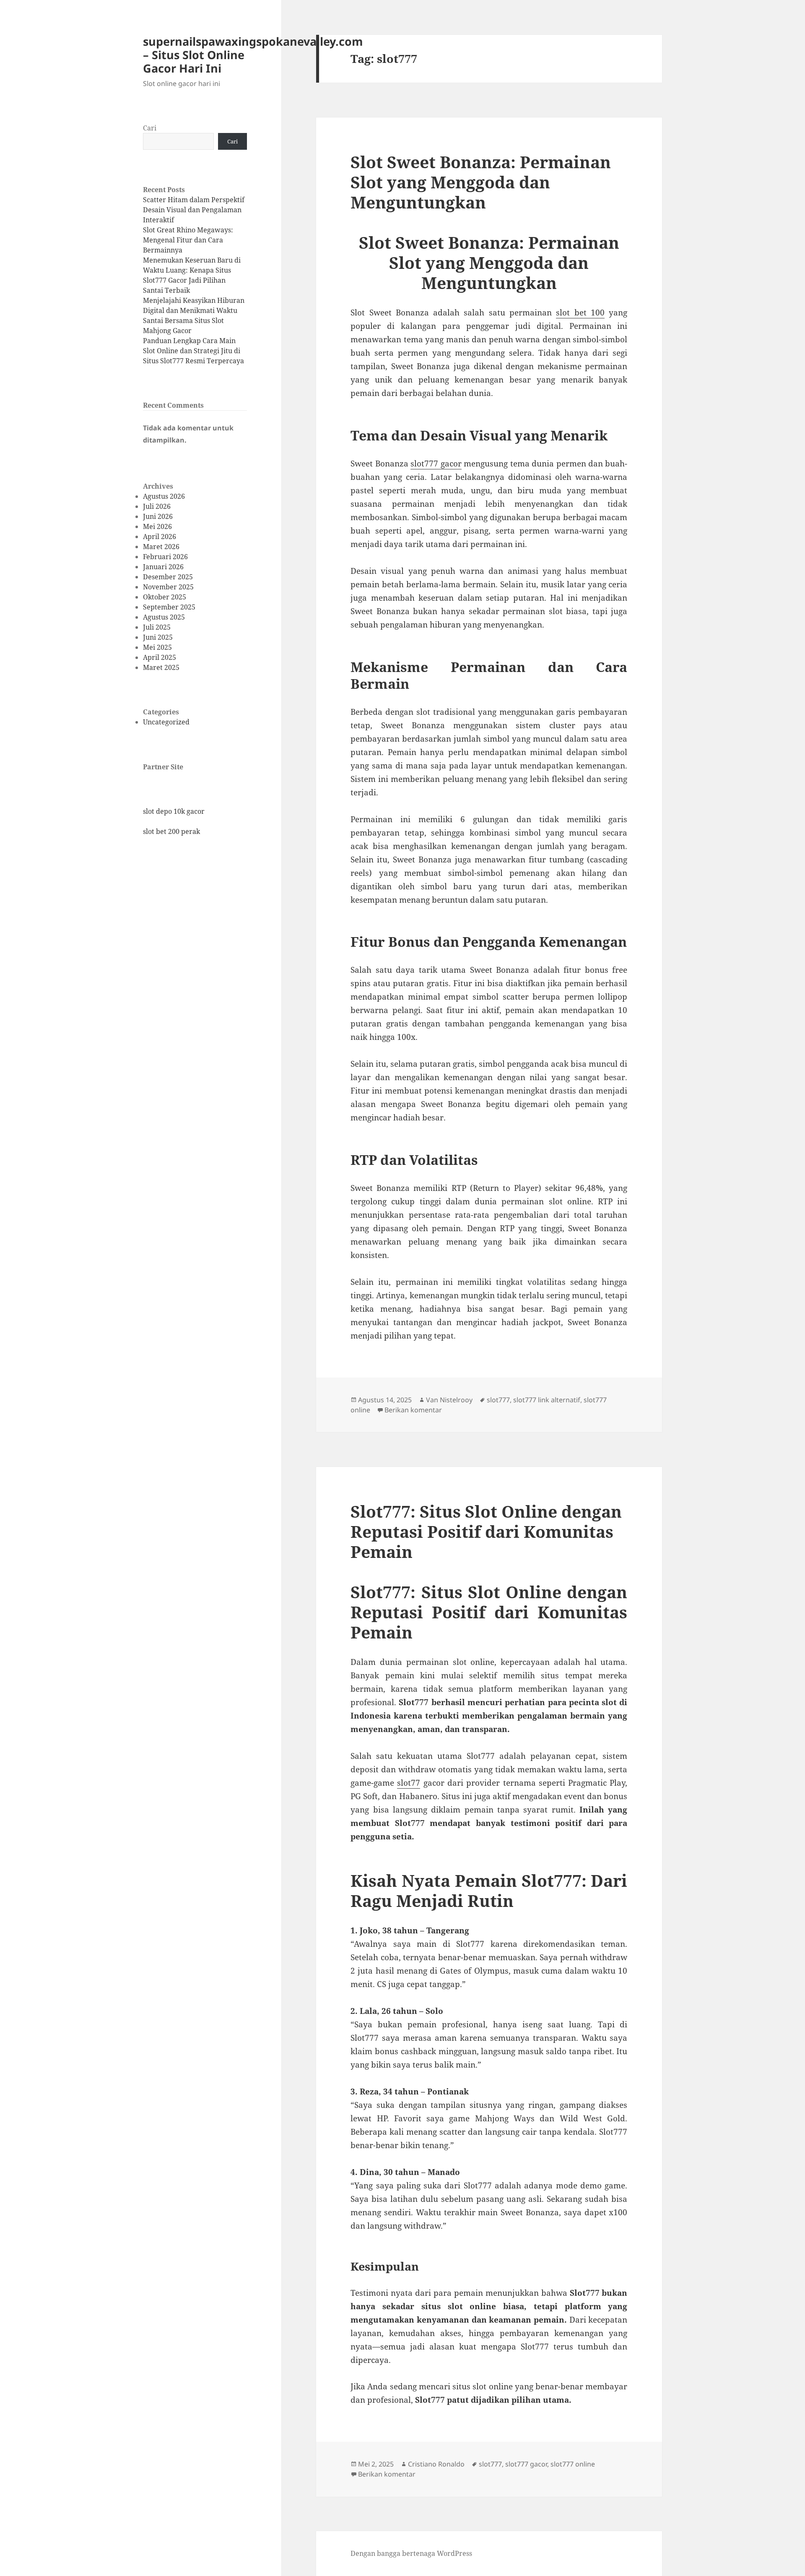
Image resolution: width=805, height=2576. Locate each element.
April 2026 (160, 537)
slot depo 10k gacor (174, 811)
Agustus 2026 (164, 496)
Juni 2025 (158, 637)
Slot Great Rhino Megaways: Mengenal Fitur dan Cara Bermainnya (188, 240)
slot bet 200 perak (171, 831)
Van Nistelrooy (449, 1400)
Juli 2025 (157, 627)
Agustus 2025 (164, 617)
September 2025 (169, 607)
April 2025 (160, 657)
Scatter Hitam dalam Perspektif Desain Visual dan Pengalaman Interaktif (194, 210)
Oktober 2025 (165, 597)
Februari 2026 (165, 557)
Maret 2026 (161, 547)
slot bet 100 (580, 313)
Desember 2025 (168, 577)
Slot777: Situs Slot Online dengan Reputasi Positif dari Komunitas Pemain (486, 1531)
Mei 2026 (157, 526)
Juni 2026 (158, 516)
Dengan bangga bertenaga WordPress (411, 2553)
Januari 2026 (163, 567)
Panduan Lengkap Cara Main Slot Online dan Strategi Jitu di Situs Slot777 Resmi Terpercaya (193, 351)
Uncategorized (166, 722)
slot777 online (573, 2464)
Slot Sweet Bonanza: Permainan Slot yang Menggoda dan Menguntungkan (481, 182)
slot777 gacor (436, 464)
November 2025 (168, 587)
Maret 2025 (161, 667)
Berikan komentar (413, 1410)
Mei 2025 (157, 647)
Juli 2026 (157, 506)
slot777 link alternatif (547, 1400)
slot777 (498, 1400)
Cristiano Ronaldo (436, 2464)
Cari (150, 128)
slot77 (409, 1783)
